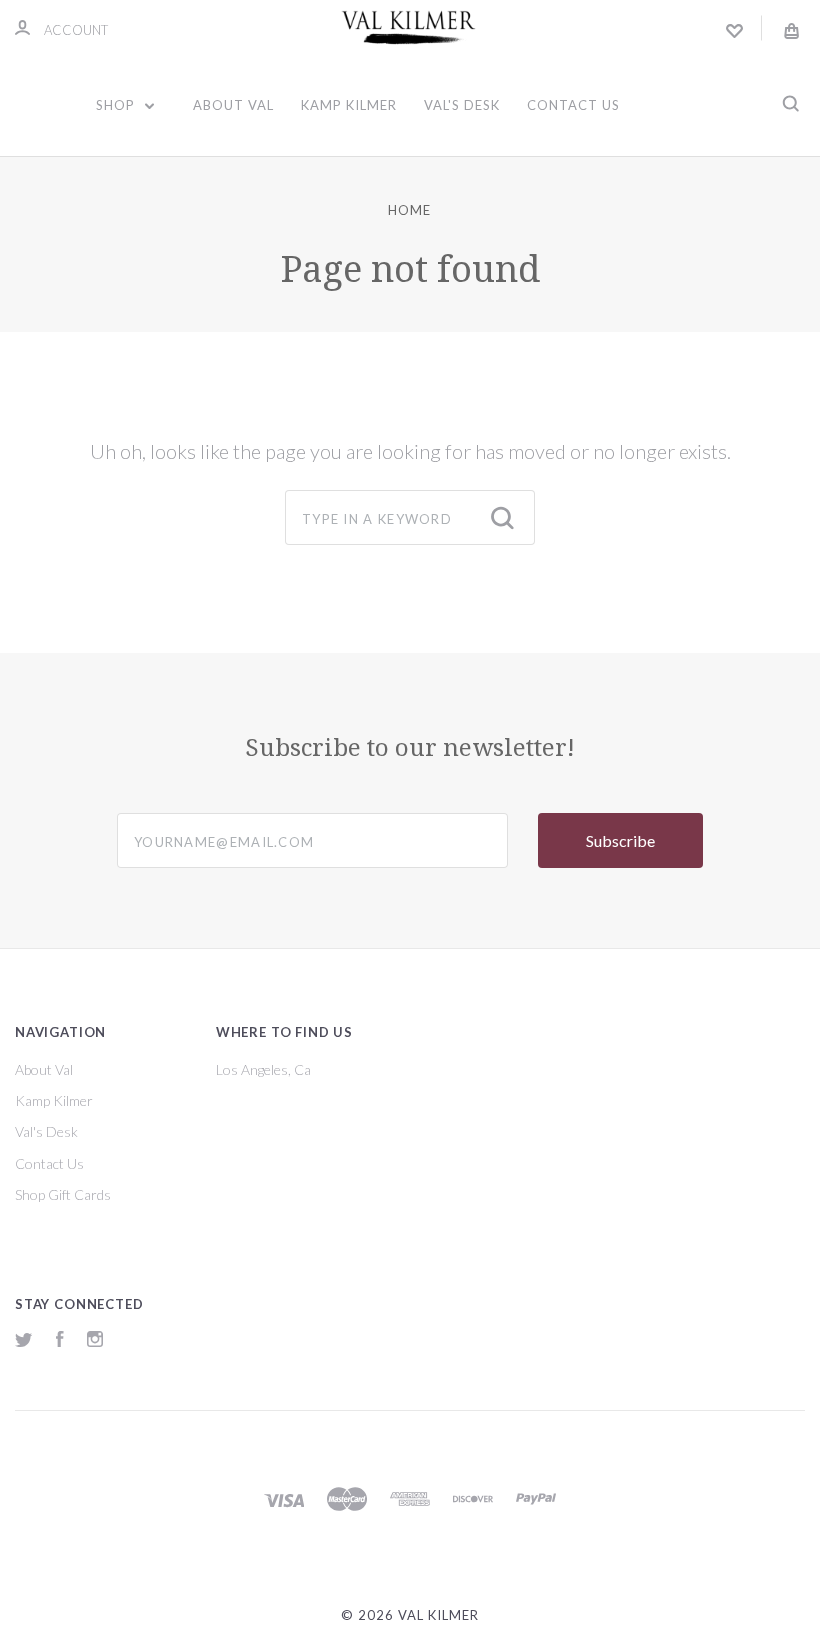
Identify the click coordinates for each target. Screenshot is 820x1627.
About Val (233, 105)
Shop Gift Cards (63, 1194)
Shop (117, 105)
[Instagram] (95, 1341)
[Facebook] (60, 1341)
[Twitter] (24, 1341)
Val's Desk (462, 105)
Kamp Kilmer (349, 105)
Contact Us (573, 105)
